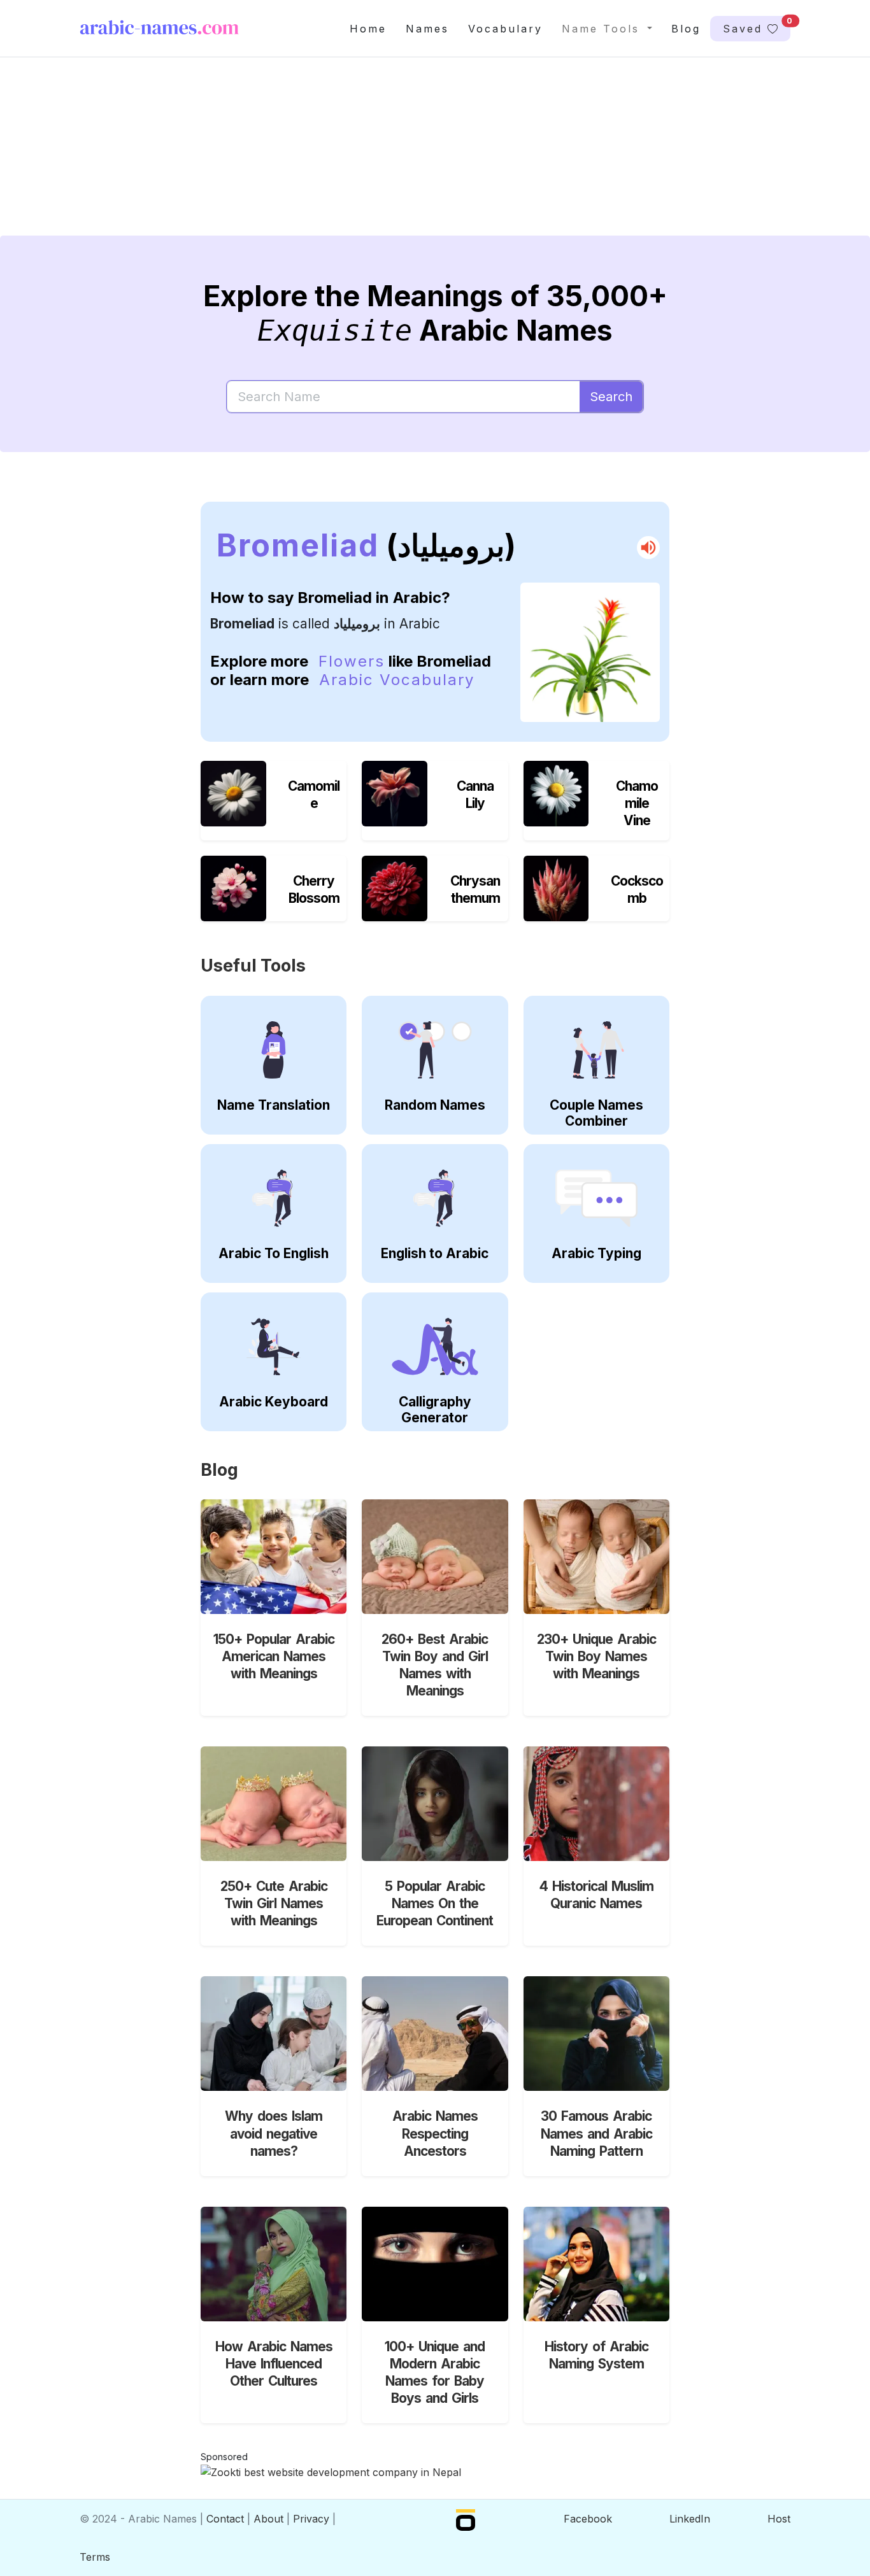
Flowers (352, 661)
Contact (225, 2519)
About (268, 2519)
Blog (686, 29)
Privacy (311, 2519)
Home (368, 29)
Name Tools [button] (603, 29)
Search (611, 397)
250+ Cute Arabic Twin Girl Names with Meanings (274, 1903)
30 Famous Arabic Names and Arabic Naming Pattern (596, 2133)
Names (427, 29)
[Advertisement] (435, 157)
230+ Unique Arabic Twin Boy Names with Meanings (596, 1656)
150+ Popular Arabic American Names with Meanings (274, 1656)
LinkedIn (690, 2519)
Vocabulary (505, 29)
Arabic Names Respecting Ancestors (435, 2133)
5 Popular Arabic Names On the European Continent (435, 1903)
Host (779, 2519)
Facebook (588, 2519)
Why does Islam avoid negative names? (274, 2133)
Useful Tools (253, 966)
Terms (95, 2557)
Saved (757, 25)
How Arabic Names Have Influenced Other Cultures (274, 2364)
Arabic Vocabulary (397, 680)
